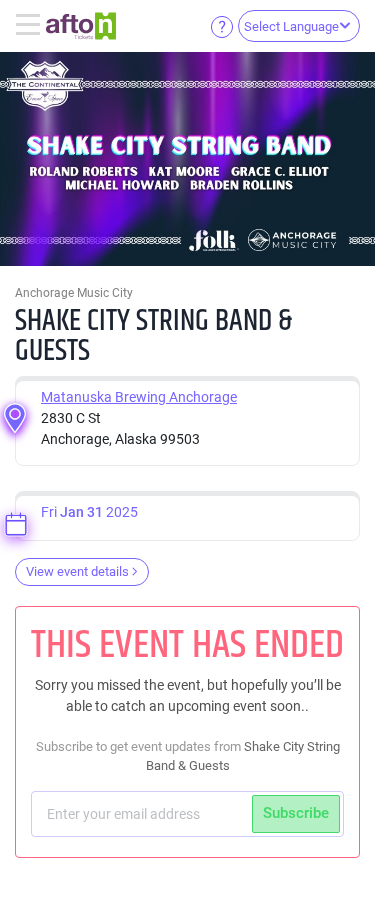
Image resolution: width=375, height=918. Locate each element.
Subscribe (296, 813)
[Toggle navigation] (30, 26)
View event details (77, 571)
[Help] (222, 26)
